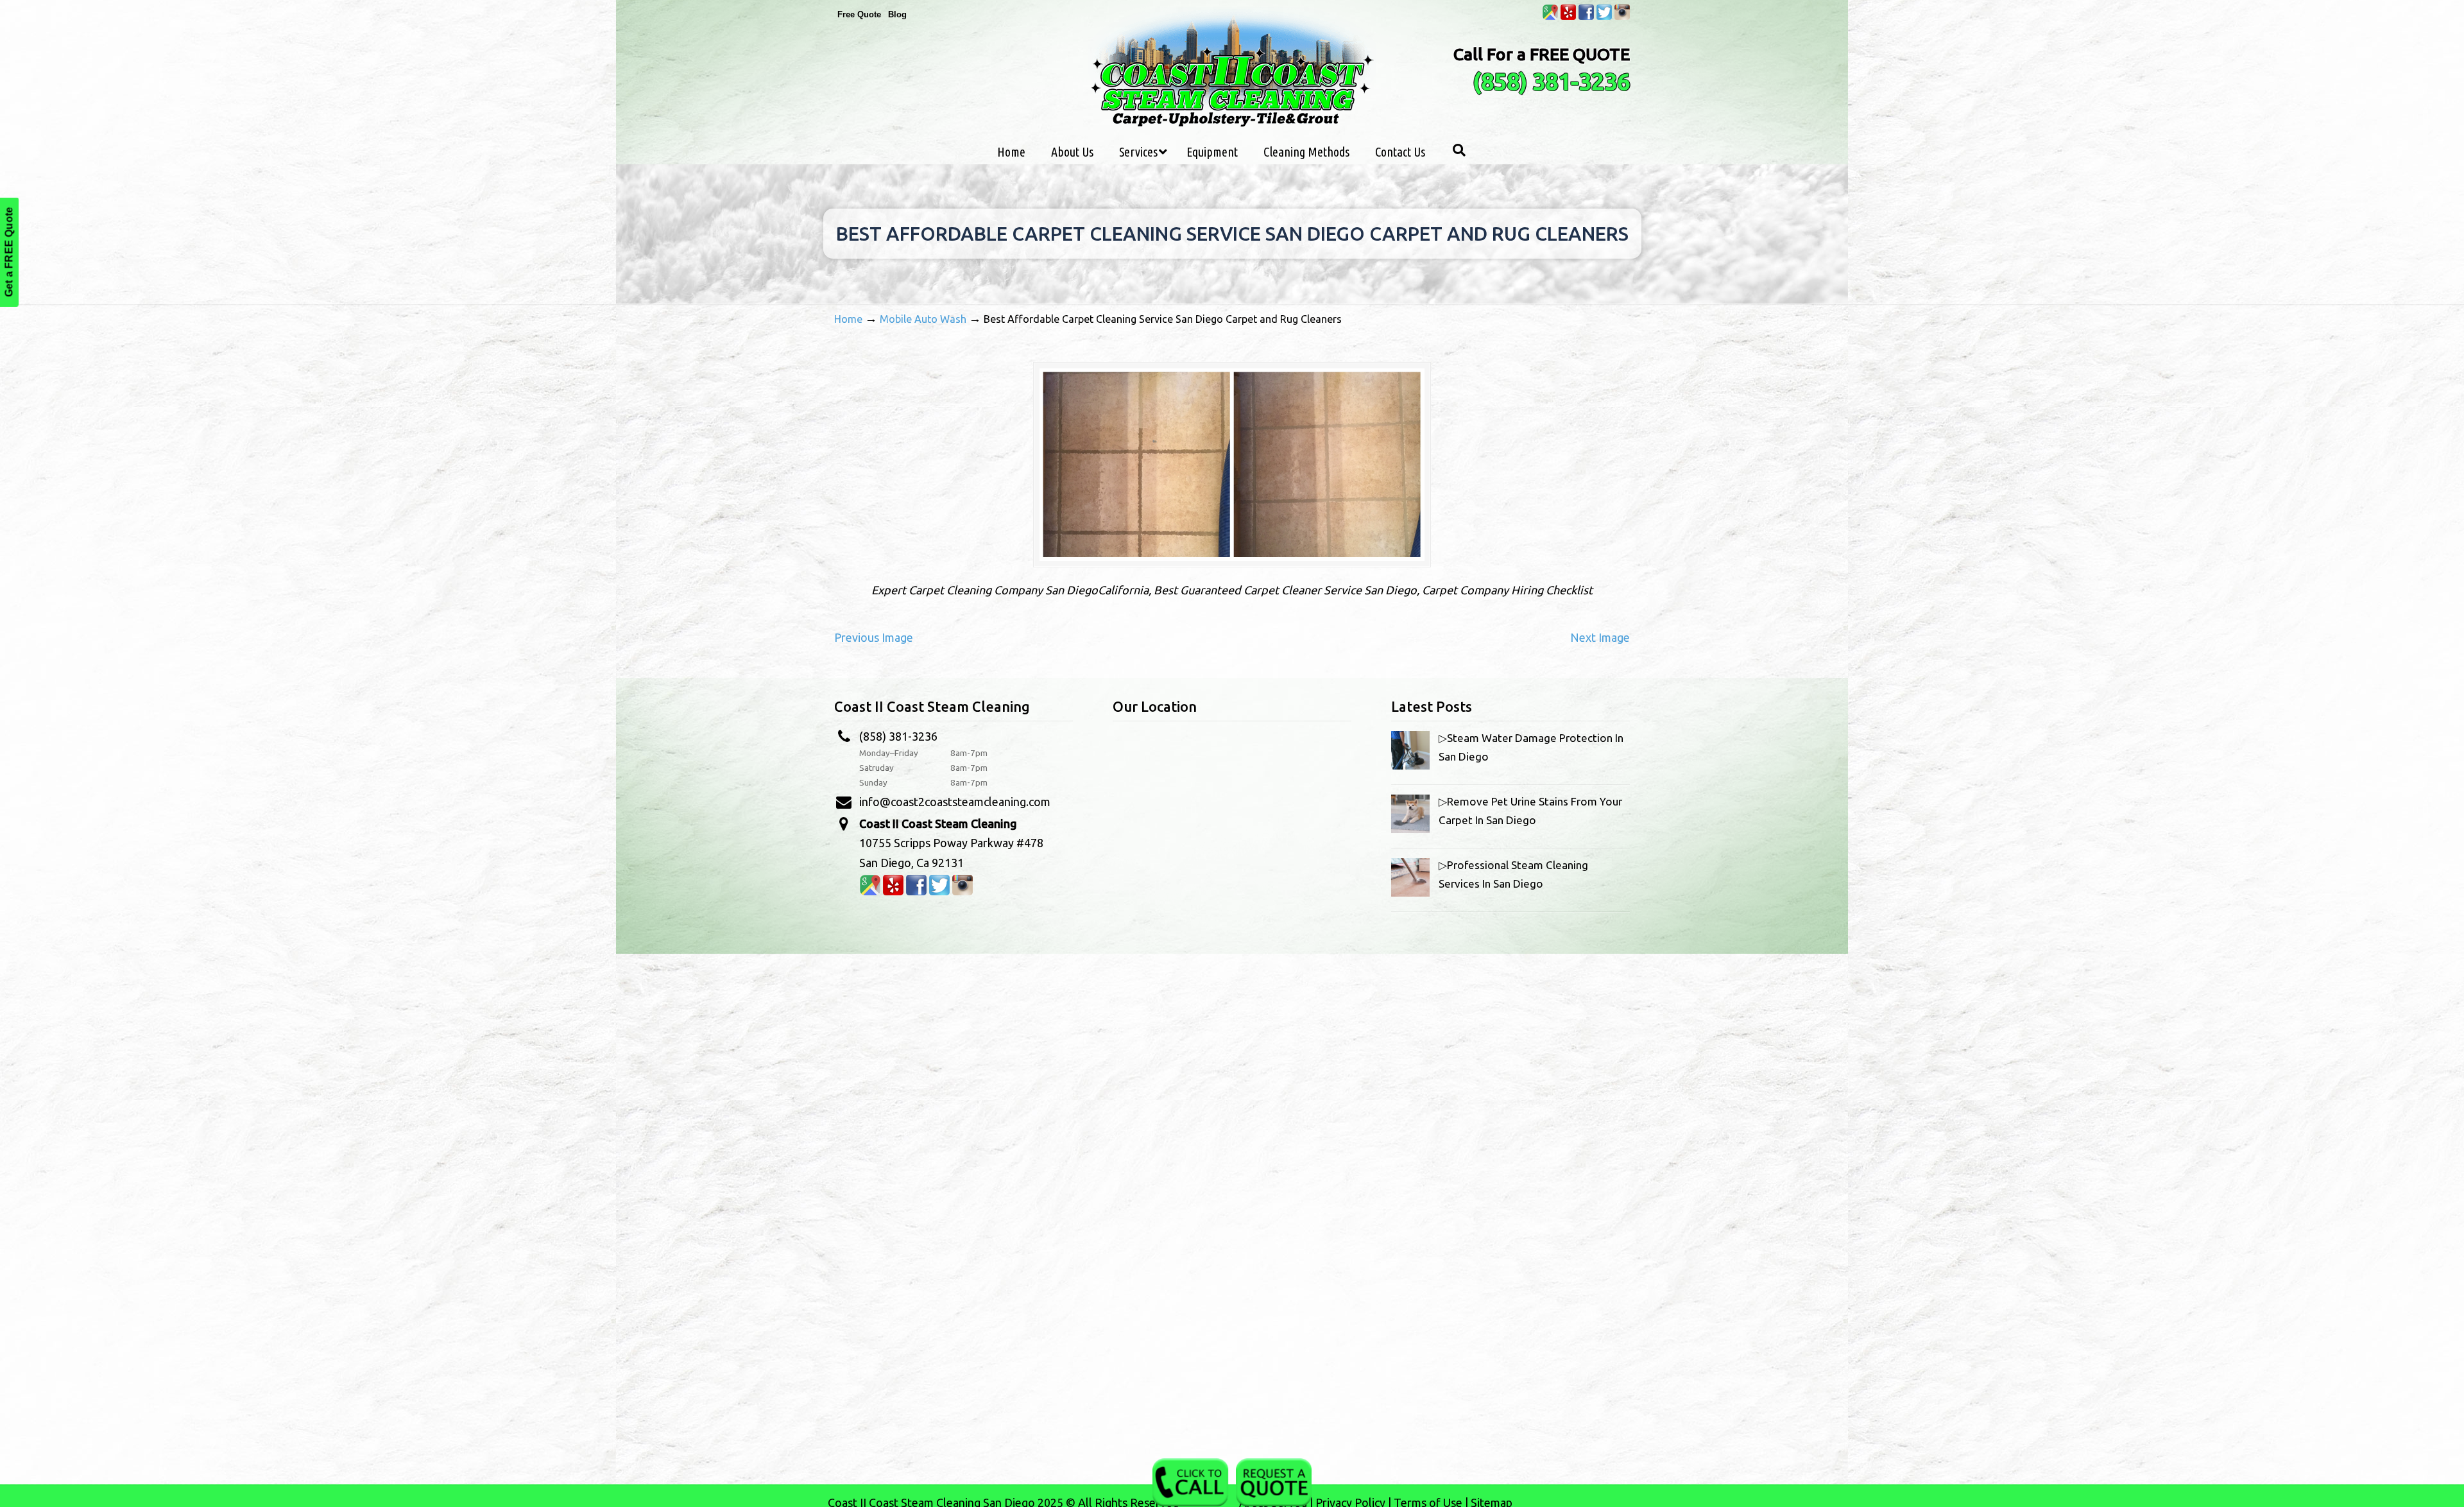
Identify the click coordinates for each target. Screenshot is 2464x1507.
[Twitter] (1604, 17)
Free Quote (859, 14)
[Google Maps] (1550, 17)
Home (848, 319)
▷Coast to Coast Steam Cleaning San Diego (1232, 70)
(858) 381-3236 (1551, 81)
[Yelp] (1568, 17)
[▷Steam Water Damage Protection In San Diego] (1410, 765)
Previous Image (874, 637)
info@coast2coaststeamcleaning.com (955, 802)
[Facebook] (1586, 17)
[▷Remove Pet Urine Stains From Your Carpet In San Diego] (1410, 829)
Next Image (1600, 637)
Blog (897, 14)
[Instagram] (1622, 17)
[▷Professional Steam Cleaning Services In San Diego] (1410, 892)
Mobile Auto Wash (923, 319)
